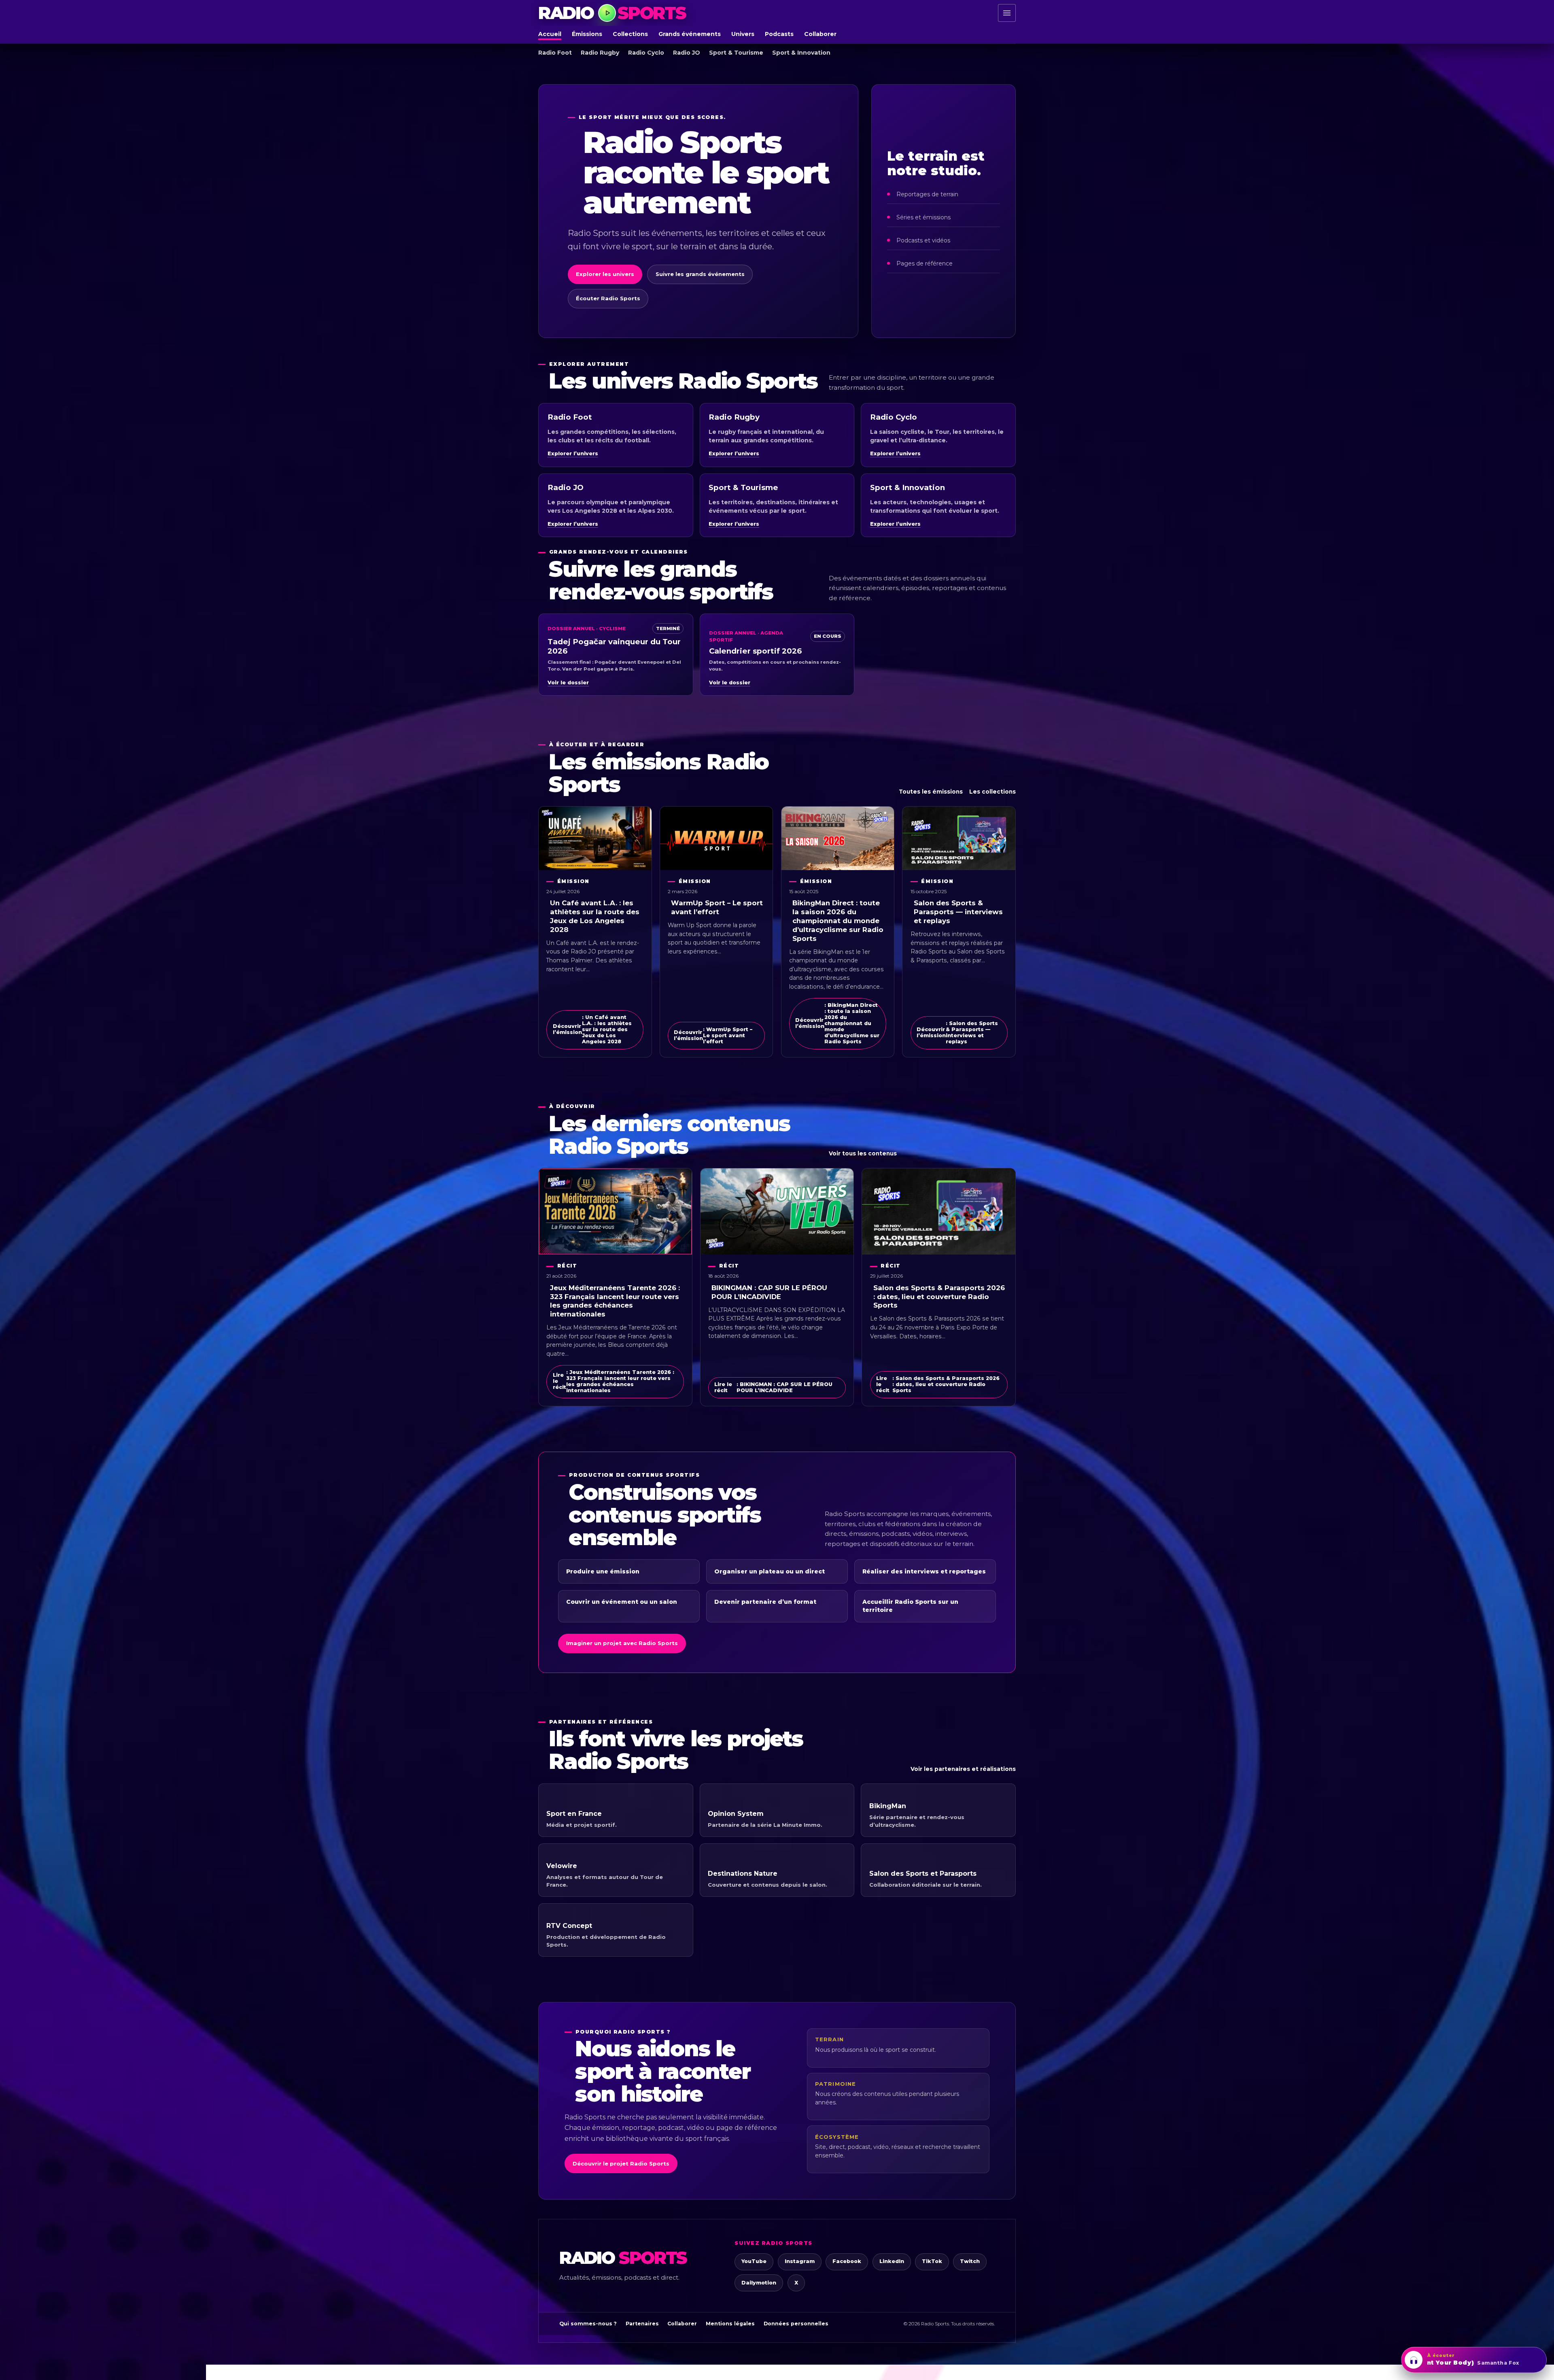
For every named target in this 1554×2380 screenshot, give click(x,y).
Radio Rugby (600, 53)
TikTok (932, 2261)
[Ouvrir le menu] (1007, 13)
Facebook (847, 2261)
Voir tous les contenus (863, 1153)
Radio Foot (555, 53)
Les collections (992, 792)
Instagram (800, 2261)
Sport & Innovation (801, 53)
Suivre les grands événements (700, 274)
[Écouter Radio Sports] (607, 13)
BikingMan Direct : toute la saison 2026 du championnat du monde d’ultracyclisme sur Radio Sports (838, 920)
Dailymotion (759, 2283)
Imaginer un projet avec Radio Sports (622, 1643)
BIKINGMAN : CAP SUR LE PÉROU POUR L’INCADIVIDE (769, 1292)
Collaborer (820, 34)
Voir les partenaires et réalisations (963, 1769)
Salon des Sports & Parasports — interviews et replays (958, 912)
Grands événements (690, 34)
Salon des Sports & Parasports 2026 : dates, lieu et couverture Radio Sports (939, 1297)
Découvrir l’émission (592, 1029)
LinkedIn (892, 2261)
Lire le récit (614, 1381)
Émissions (587, 34)
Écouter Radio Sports (608, 298)
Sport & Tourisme (736, 53)
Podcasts (779, 34)
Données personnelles (796, 2324)
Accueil (550, 34)
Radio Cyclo (646, 53)
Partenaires (642, 2324)
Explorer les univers (605, 274)
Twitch (970, 2261)
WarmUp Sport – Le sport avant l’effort (717, 907)
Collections (630, 34)
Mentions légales (730, 2324)
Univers (743, 34)
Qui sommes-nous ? (588, 2324)
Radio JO (687, 53)
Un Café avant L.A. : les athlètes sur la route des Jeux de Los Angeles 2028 (595, 916)
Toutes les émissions (931, 792)
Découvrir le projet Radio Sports (621, 2163)
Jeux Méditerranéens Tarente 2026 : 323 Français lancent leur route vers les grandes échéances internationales (615, 1301)
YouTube (754, 2261)
